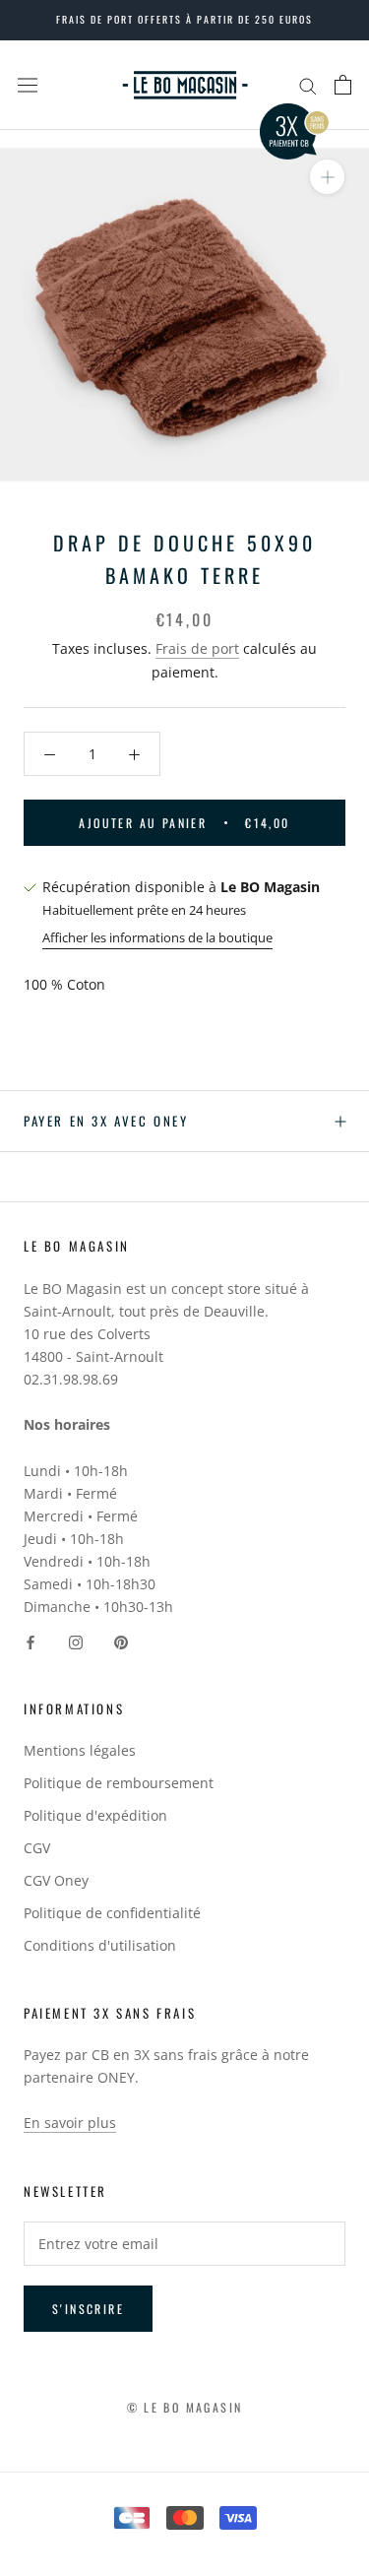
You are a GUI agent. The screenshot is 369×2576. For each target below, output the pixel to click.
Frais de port (197, 648)
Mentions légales (80, 1750)
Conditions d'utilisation (100, 1945)
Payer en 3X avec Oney (106, 1121)
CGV (37, 1848)
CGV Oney (56, 1880)
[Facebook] (31, 1640)
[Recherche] (308, 85)
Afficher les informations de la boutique (157, 937)
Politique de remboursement (119, 1783)
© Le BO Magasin (185, 2407)
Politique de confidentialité (112, 1913)
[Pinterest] (121, 1640)
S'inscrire (88, 2309)
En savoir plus (70, 2123)
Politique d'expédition (95, 1815)
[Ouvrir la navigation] (28, 85)
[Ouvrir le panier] (343, 85)
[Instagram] (76, 1640)
